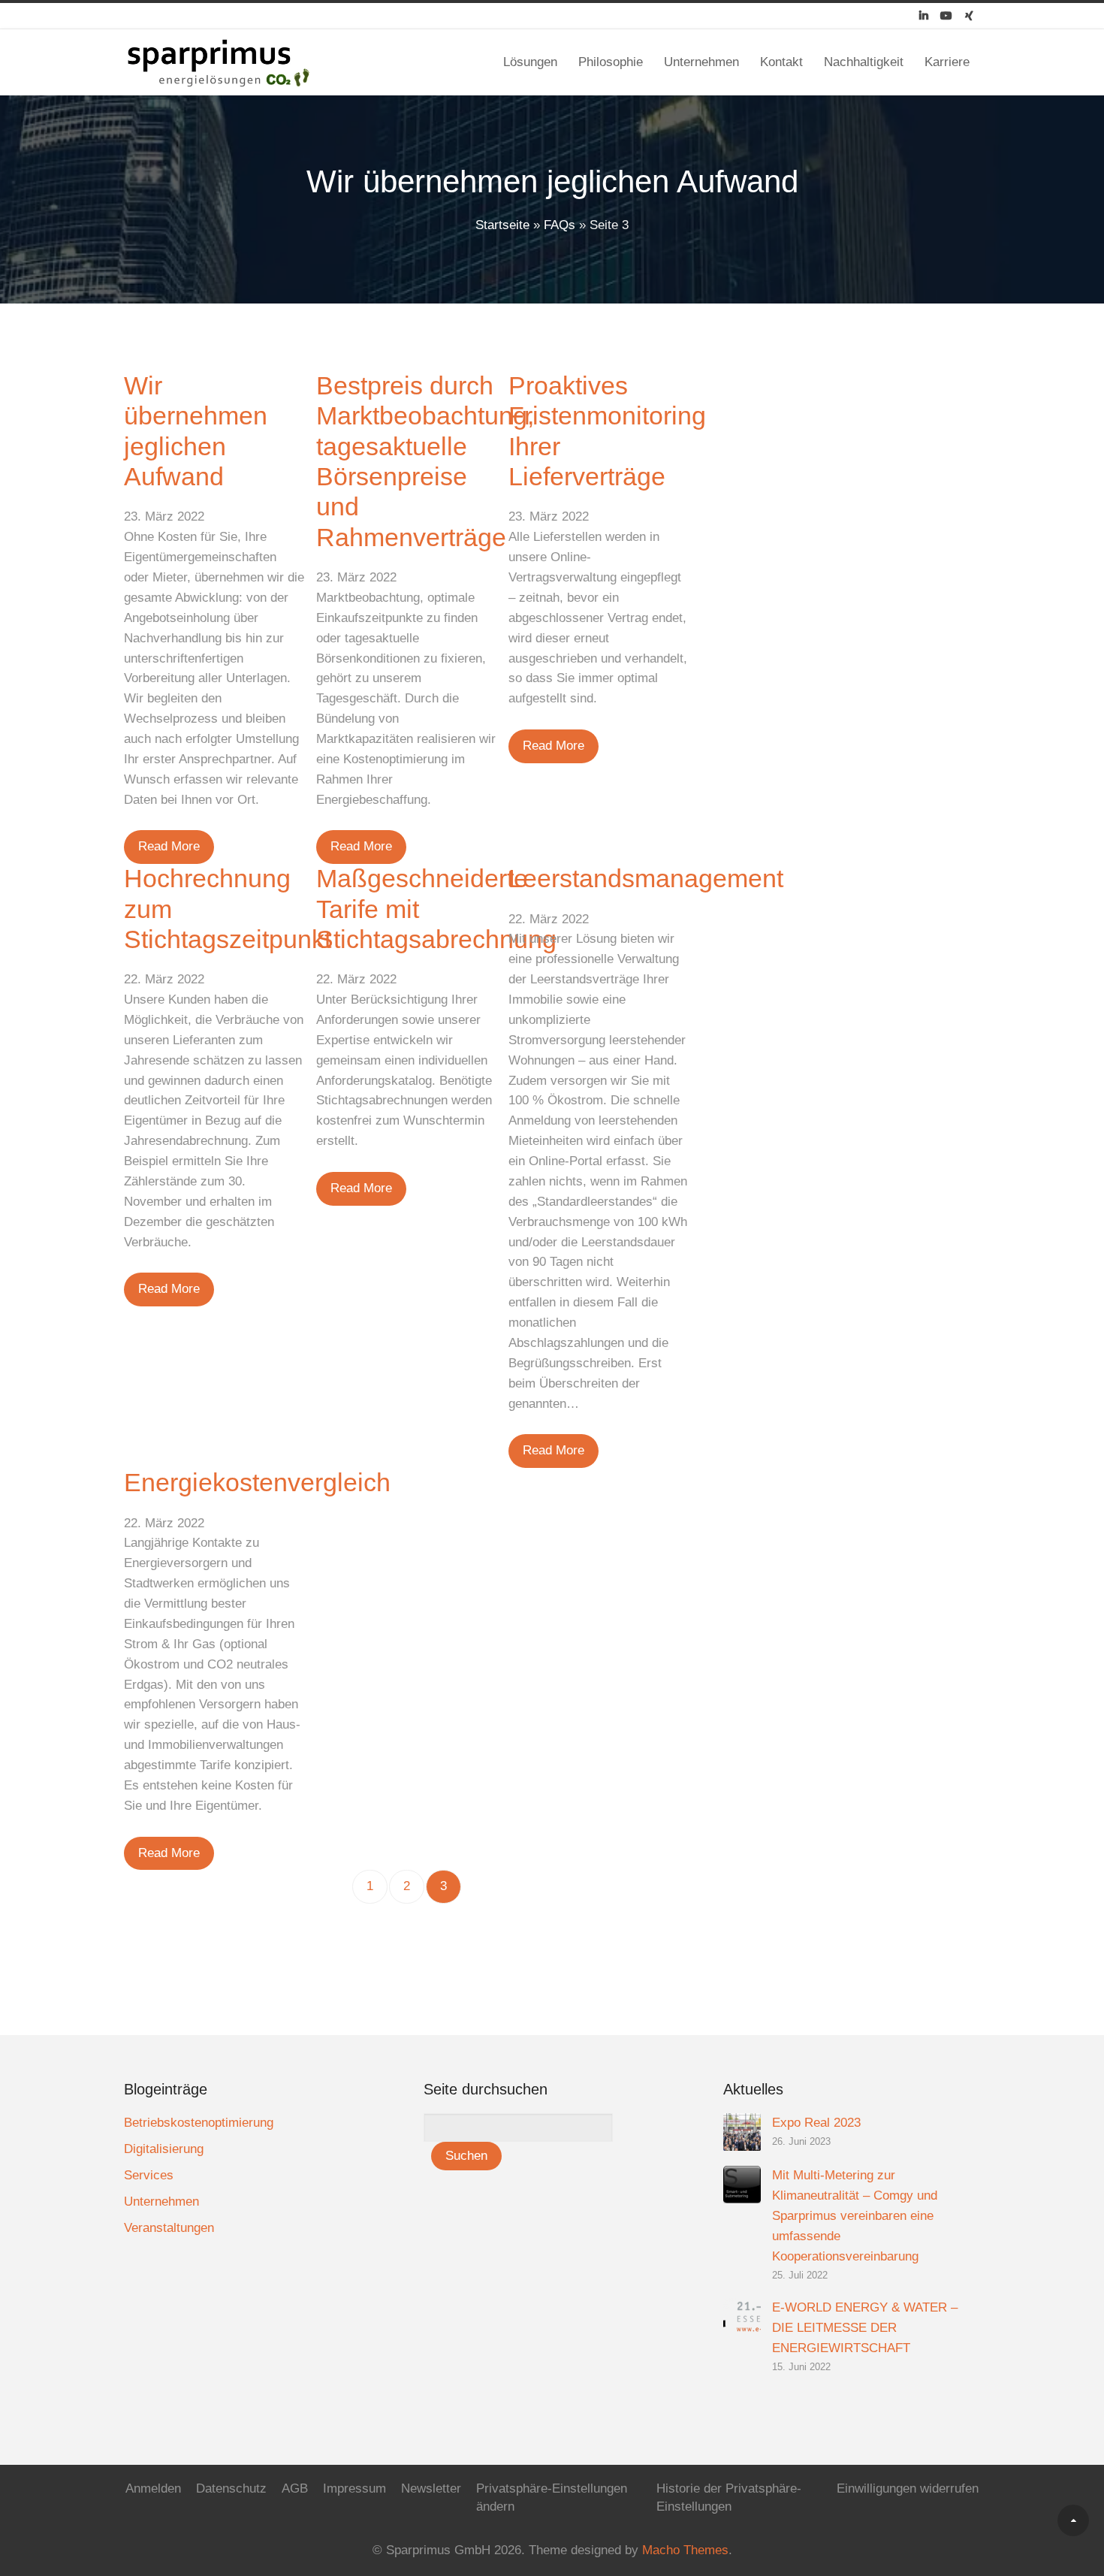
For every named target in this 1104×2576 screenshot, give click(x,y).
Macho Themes (685, 2550)
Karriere (947, 62)
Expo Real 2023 (816, 2123)
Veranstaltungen (169, 2228)
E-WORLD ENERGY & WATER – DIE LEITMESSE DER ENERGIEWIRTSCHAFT (865, 2328)
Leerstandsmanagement (646, 879)
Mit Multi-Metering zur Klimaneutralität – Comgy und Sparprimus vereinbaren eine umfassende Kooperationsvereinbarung (855, 2216)
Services (149, 2175)
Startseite (502, 225)
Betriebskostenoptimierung (199, 2123)
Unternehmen (701, 62)
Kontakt (781, 62)
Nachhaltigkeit (864, 62)
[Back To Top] (1073, 2520)
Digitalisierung (164, 2149)
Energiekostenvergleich (257, 1483)
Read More (169, 846)
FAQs (560, 225)
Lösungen (530, 62)
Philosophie (611, 62)
